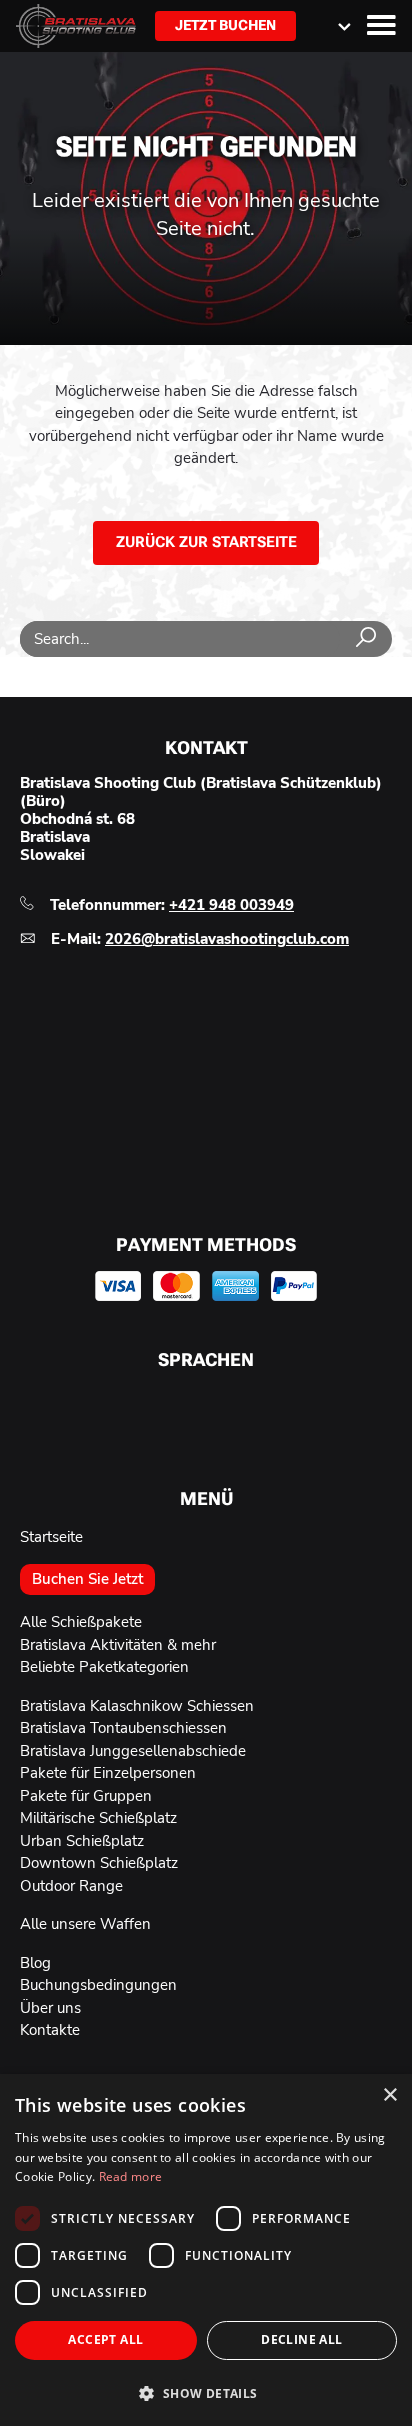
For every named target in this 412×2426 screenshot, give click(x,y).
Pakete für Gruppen (86, 1796)
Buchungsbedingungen (98, 1985)
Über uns (50, 2008)
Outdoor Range (71, 1886)
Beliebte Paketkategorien (104, 1667)
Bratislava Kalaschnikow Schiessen (137, 1706)
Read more (131, 2176)
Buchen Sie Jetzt (87, 1579)
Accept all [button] (105, 2339)
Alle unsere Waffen (85, 1924)
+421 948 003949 (231, 905)
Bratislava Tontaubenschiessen (123, 1728)
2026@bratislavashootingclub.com (227, 939)
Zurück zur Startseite (206, 542)
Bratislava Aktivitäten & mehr (118, 1645)
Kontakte (50, 2030)
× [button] (389, 2095)
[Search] (366, 638)
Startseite (51, 1537)
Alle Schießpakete (81, 1622)
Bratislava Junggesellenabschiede (133, 1751)
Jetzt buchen (225, 25)
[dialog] (206, 2250)
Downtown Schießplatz (99, 1863)
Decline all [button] (301, 2339)
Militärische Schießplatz (98, 1818)
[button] (206, 2392)
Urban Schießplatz (82, 1841)
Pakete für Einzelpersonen (108, 1773)
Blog (35, 1963)
